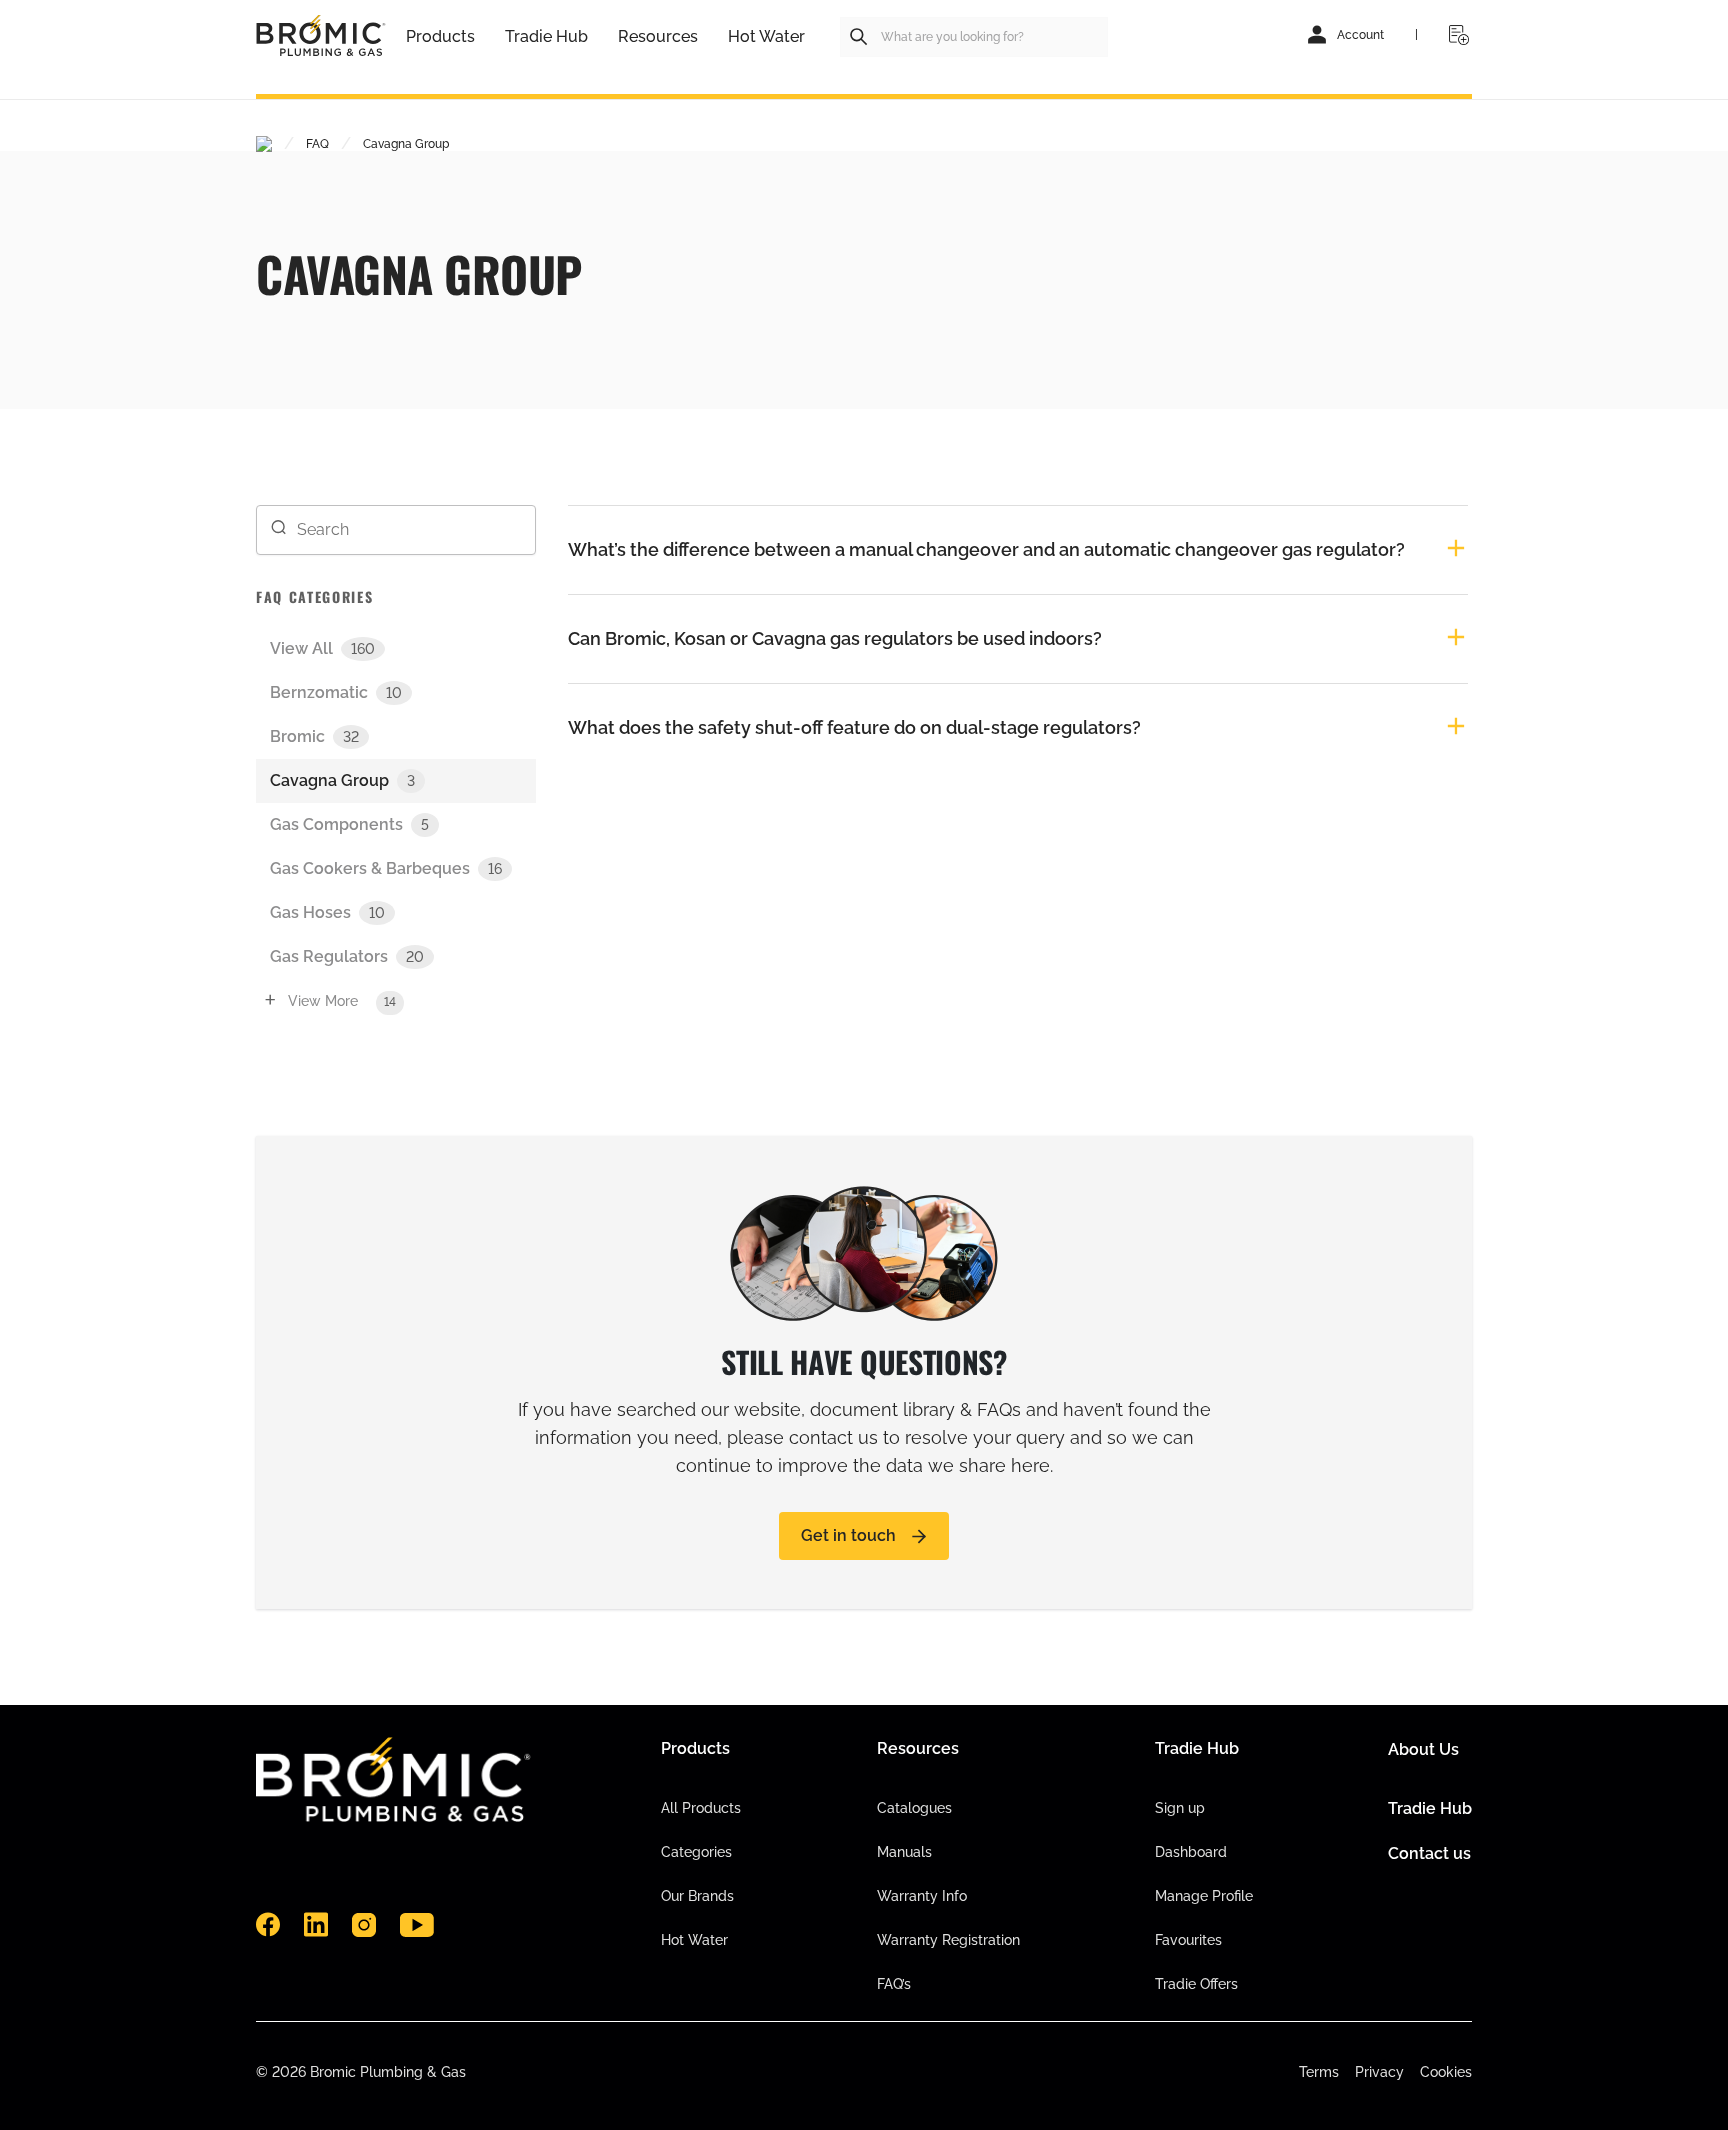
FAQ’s (894, 1984)
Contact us (1429, 1853)
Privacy (1379, 2072)
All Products (701, 1808)
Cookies (1446, 2072)
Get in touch (848, 1535)
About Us (1423, 1749)
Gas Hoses (327, 912)
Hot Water (694, 1940)
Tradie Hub (1430, 1808)
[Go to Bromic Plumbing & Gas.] (264, 144)
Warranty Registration (948, 1940)
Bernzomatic (336, 692)
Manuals (904, 1852)
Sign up (1180, 1808)
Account (1360, 35)
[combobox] (974, 37)
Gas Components (349, 824)
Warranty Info (922, 1896)
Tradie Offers (1196, 1984)
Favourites (1188, 1940)
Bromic (314, 736)
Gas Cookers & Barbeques (386, 868)
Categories (696, 1852)
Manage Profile (1204, 1896)
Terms (1319, 2072)
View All (322, 648)
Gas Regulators (347, 956)
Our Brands (697, 1896)
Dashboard (1191, 1852)
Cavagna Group (342, 780)
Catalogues (914, 1808)
